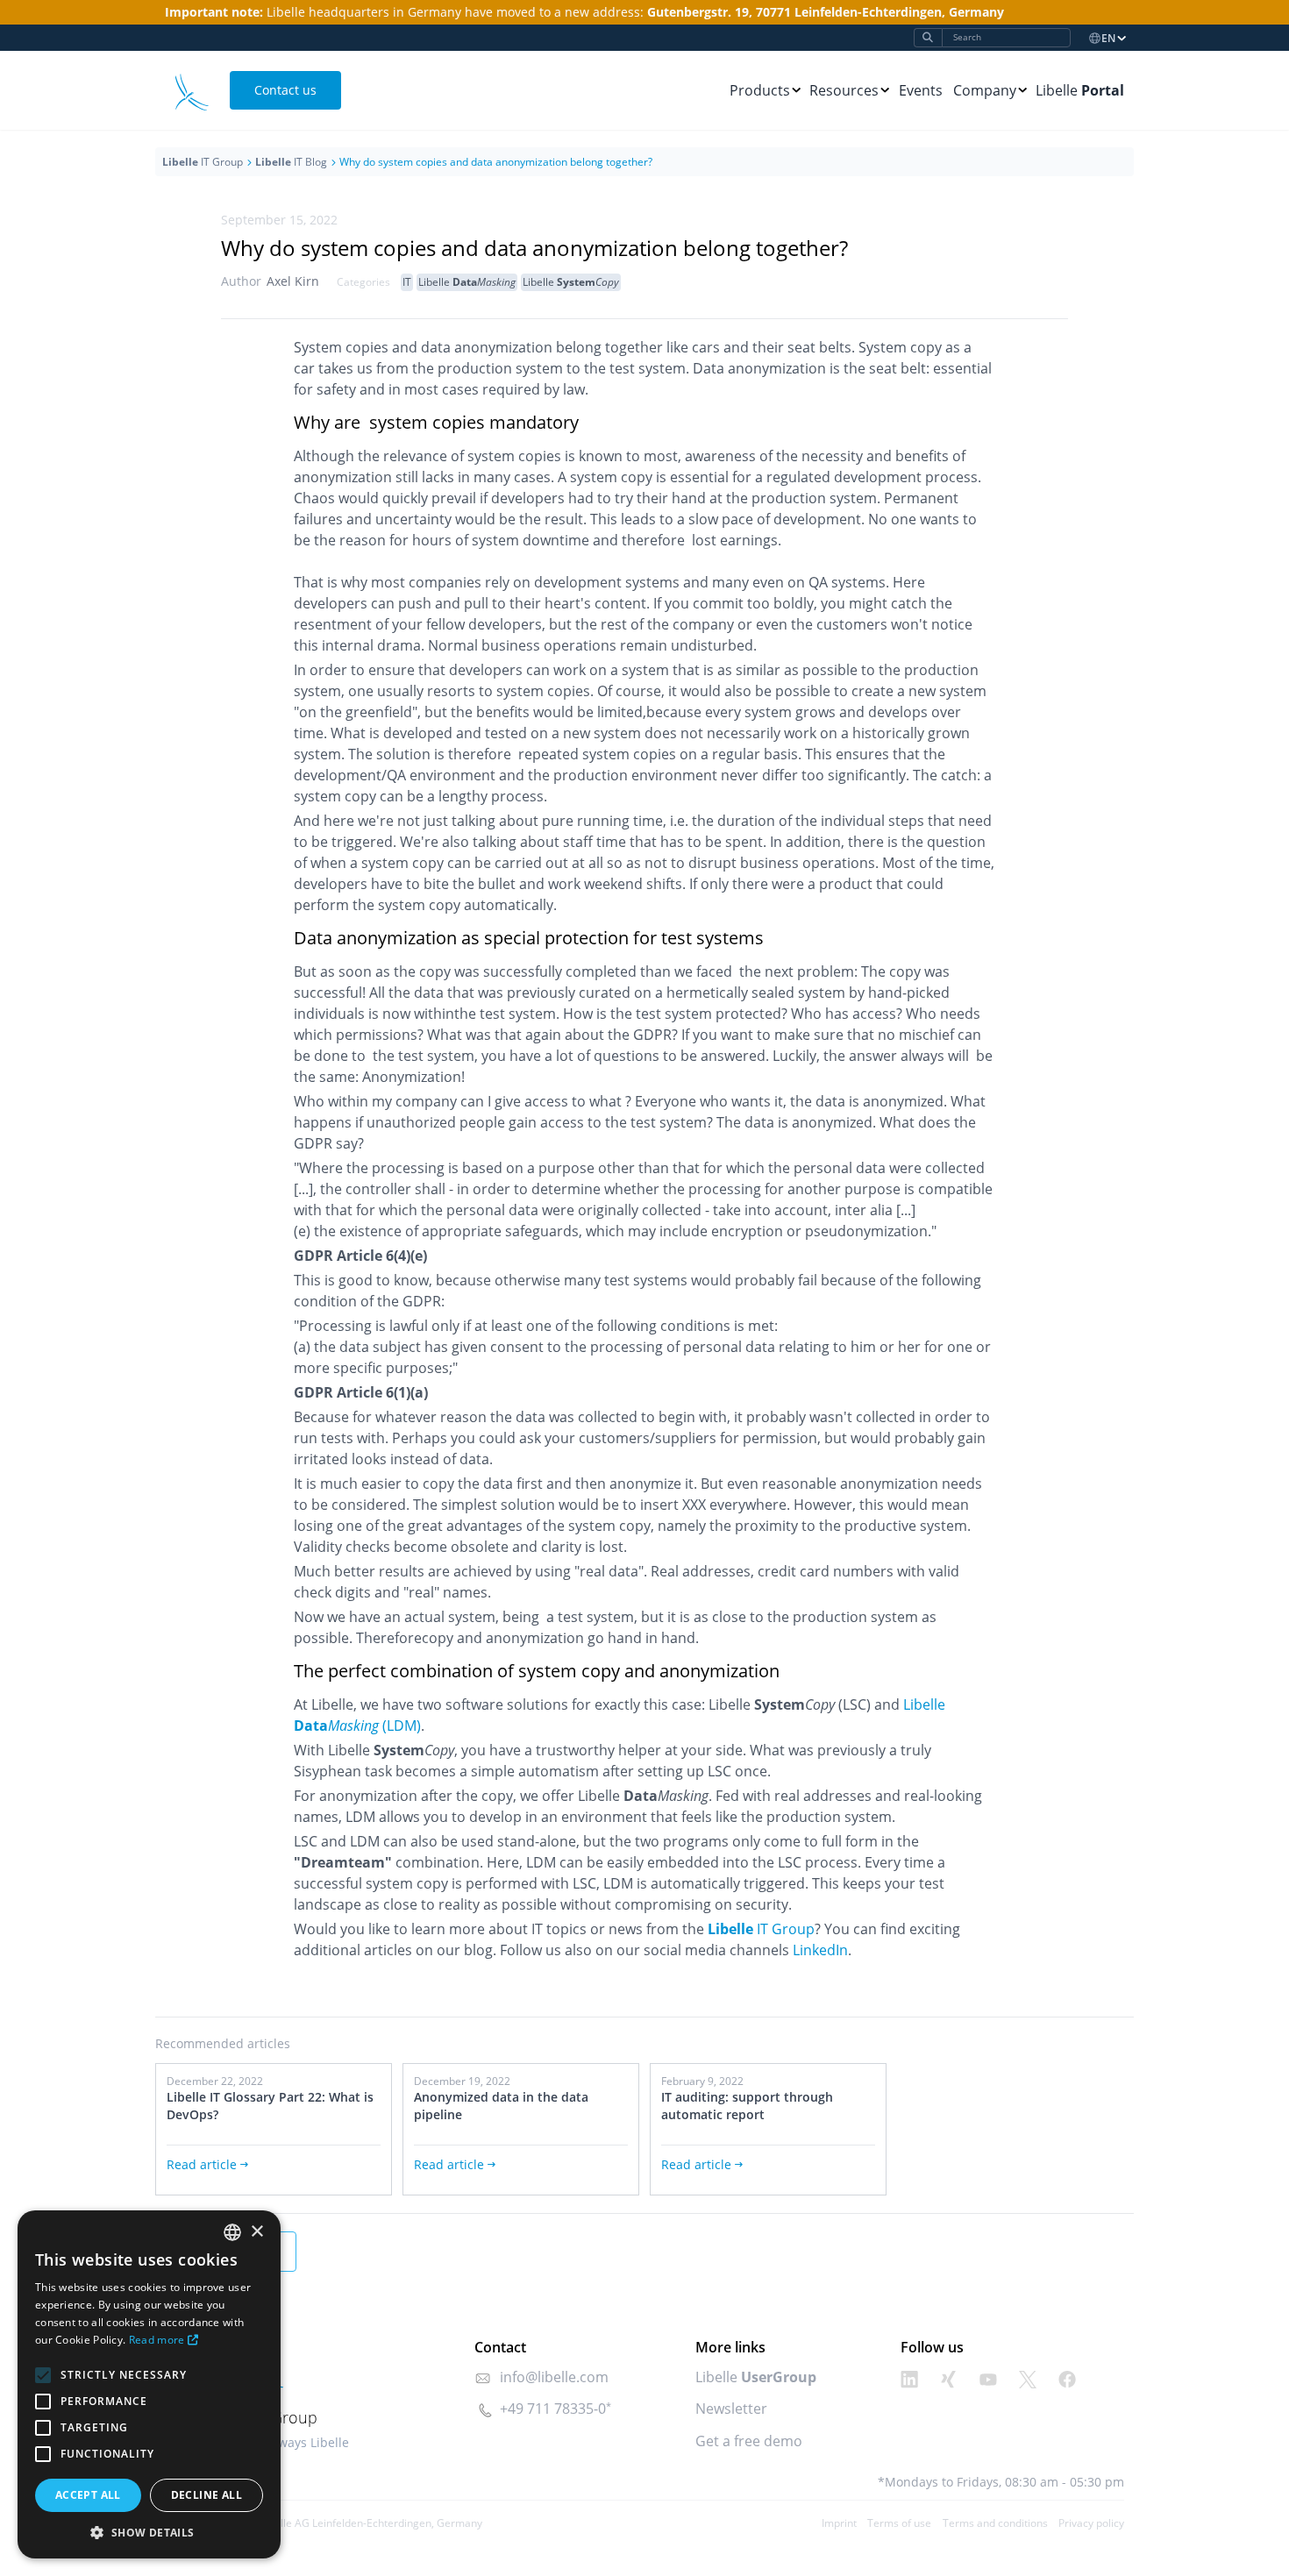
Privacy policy (1091, 2523)
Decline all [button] (207, 2495)
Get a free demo (749, 2441)
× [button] (256, 2232)
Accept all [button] (88, 2495)
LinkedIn (820, 1950)
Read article (202, 2164)
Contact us (285, 90)
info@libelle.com (554, 2377)
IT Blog (291, 162)
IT (407, 282)
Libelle (1080, 90)
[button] (149, 2532)
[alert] (149, 2384)
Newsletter (731, 2409)
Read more (157, 2340)
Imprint (839, 2523)
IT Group (203, 162)
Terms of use (899, 2523)
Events (921, 90)
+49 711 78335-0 (553, 2409)
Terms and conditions (995, 2523)
